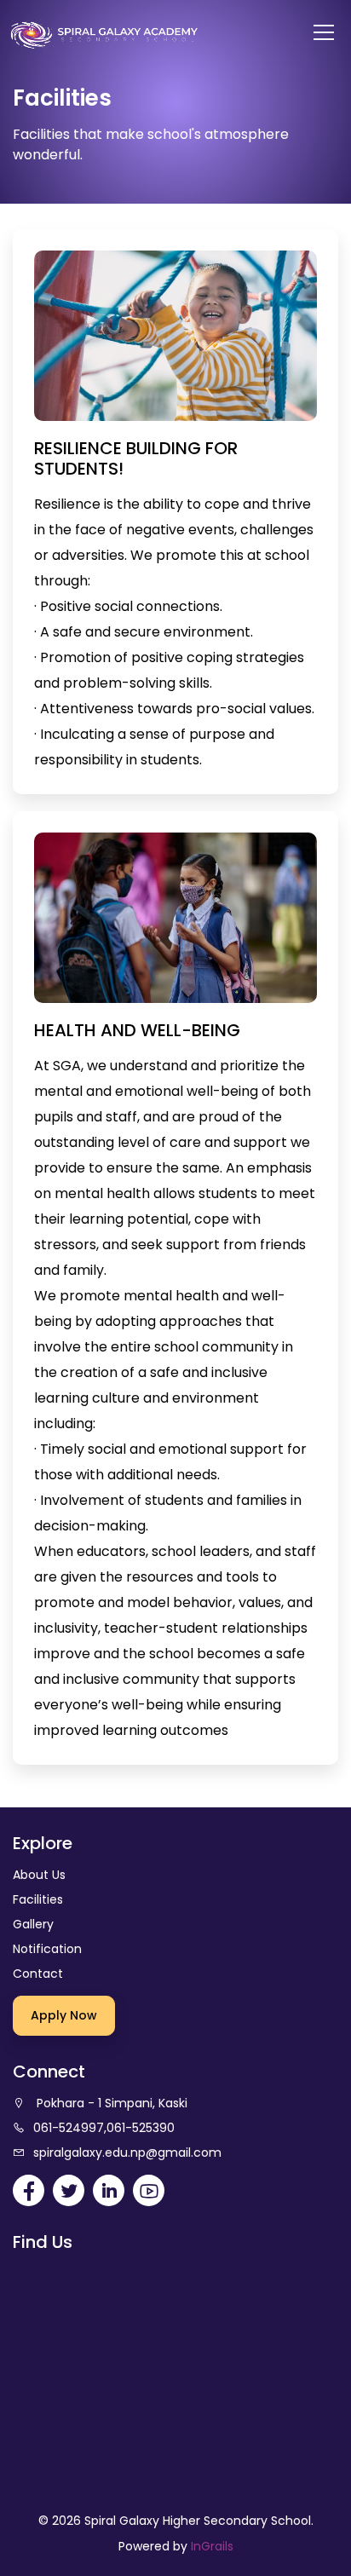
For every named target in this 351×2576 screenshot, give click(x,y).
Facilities (38, 1899)
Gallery (33, 1924)
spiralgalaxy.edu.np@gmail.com (127, 2152)
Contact (38, 1974)
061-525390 (141, 2128)
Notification (47, 1949)
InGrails (212, 2546)
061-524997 (69, 2128)
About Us (39, 1875)
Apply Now (64, 2015)
